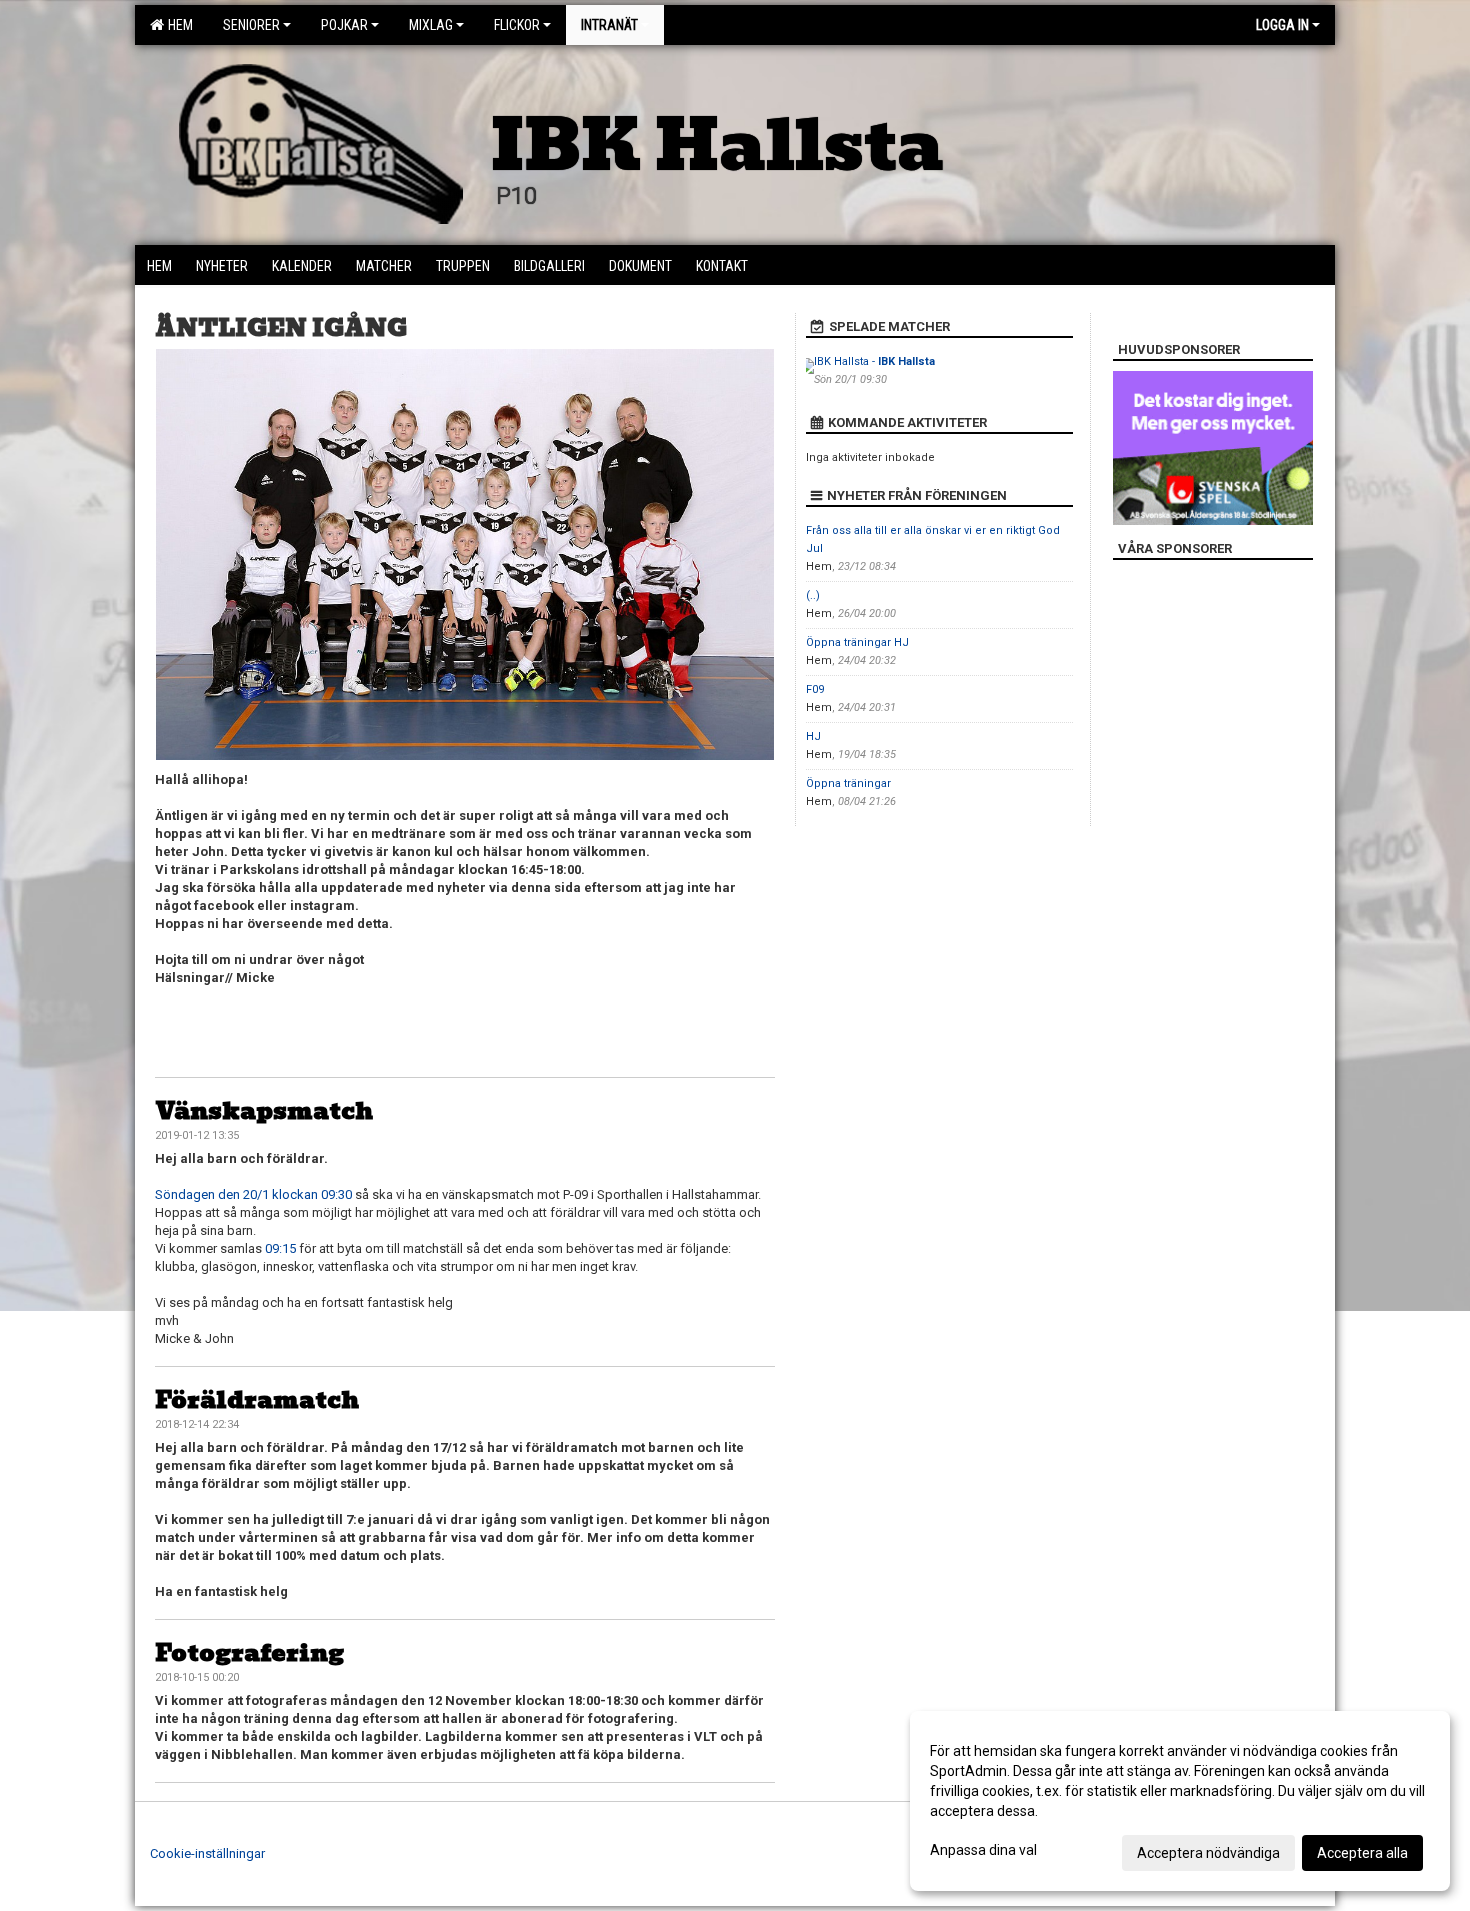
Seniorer (251, 25)
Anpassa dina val (983, 1850)
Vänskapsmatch (264, 1110)
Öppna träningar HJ (857, 642)
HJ (813, 736)
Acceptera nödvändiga (1208, 1853)
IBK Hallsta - (874, 361)
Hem (177, 25)
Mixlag (431, 25)
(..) (813, 595)
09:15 (280, 1248)
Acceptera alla (1362, 1853)
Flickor (517, 25)
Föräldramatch (257, 1399)
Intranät (609, 25)
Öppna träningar (848, 783)
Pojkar (344, 25)
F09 (815, 689)
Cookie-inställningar (207, 1853)
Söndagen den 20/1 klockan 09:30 (253, 1194)
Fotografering (249, 1652)
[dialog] (1180, 1801)
